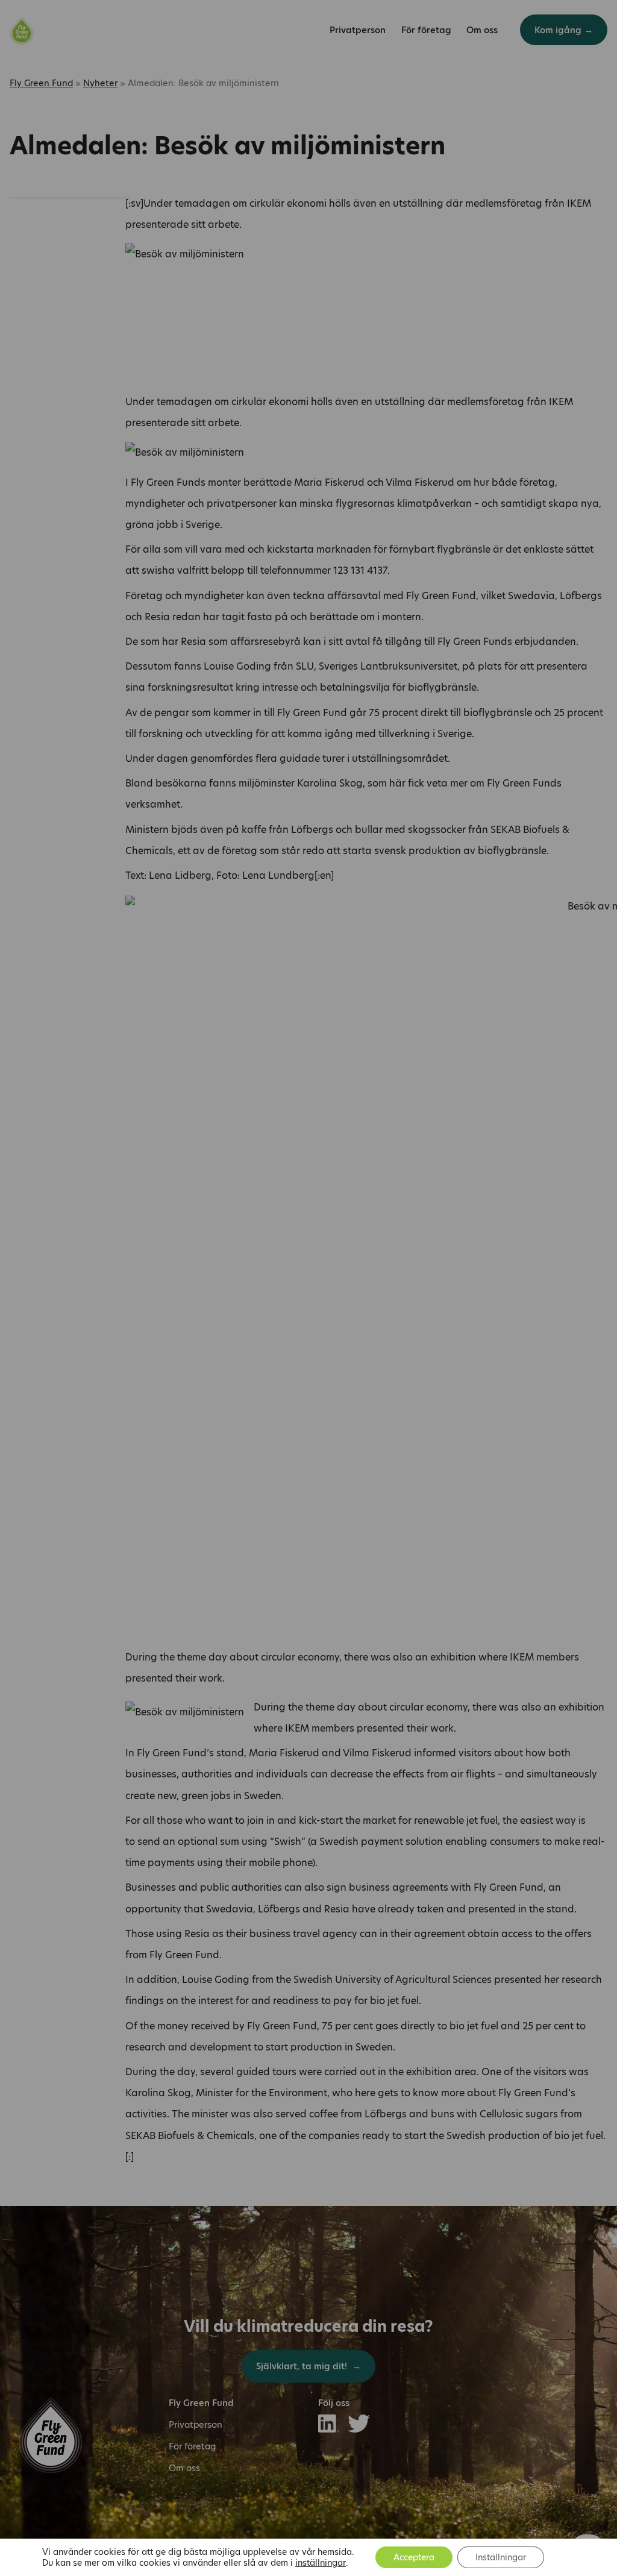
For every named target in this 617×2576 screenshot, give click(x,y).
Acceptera (414, 2557)
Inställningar (501, 2557)
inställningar (321, 2563)
